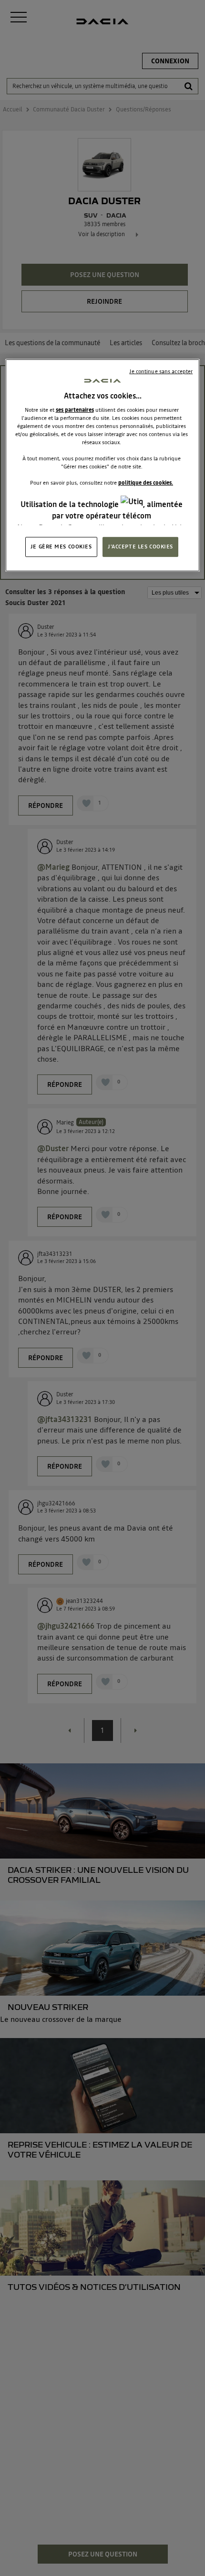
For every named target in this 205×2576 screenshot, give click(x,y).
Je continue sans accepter (161, 371)
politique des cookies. (146, 483)
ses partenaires (75, 410)
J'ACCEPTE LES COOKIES (140, 547)
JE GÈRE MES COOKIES (61, 547)
